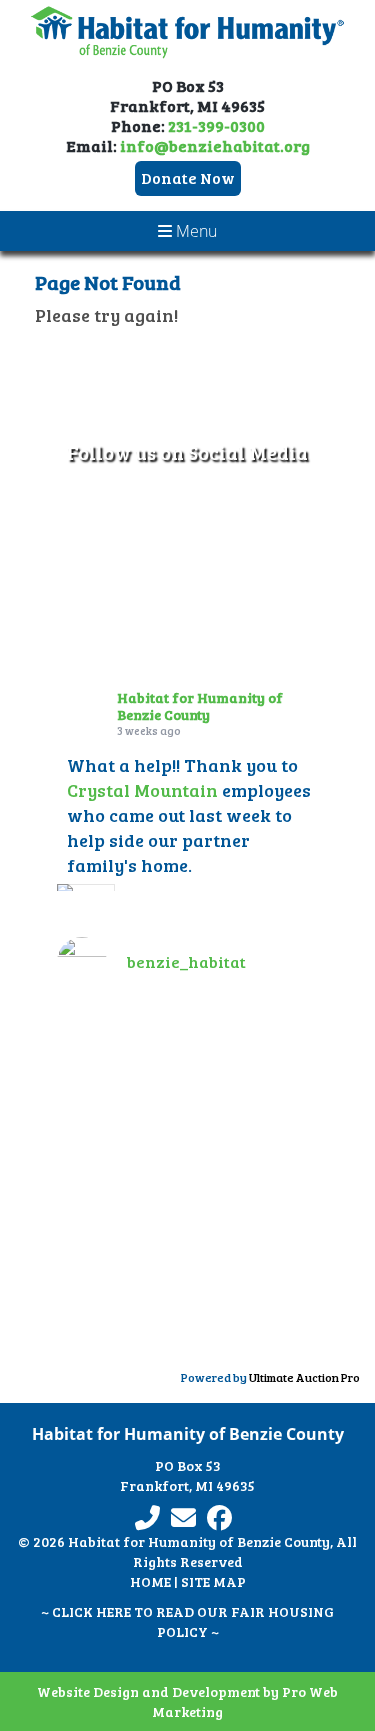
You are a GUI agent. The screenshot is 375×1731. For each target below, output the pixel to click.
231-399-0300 (216, 125)
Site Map (213, 1581)
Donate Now (188, 177)
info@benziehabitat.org (215, 145)
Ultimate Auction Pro (304, 1377)
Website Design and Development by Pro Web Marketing (187, 1701)
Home (150, 1581)
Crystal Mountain (142, 789)
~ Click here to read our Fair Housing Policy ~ (187, 1621)
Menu (194, 231)
